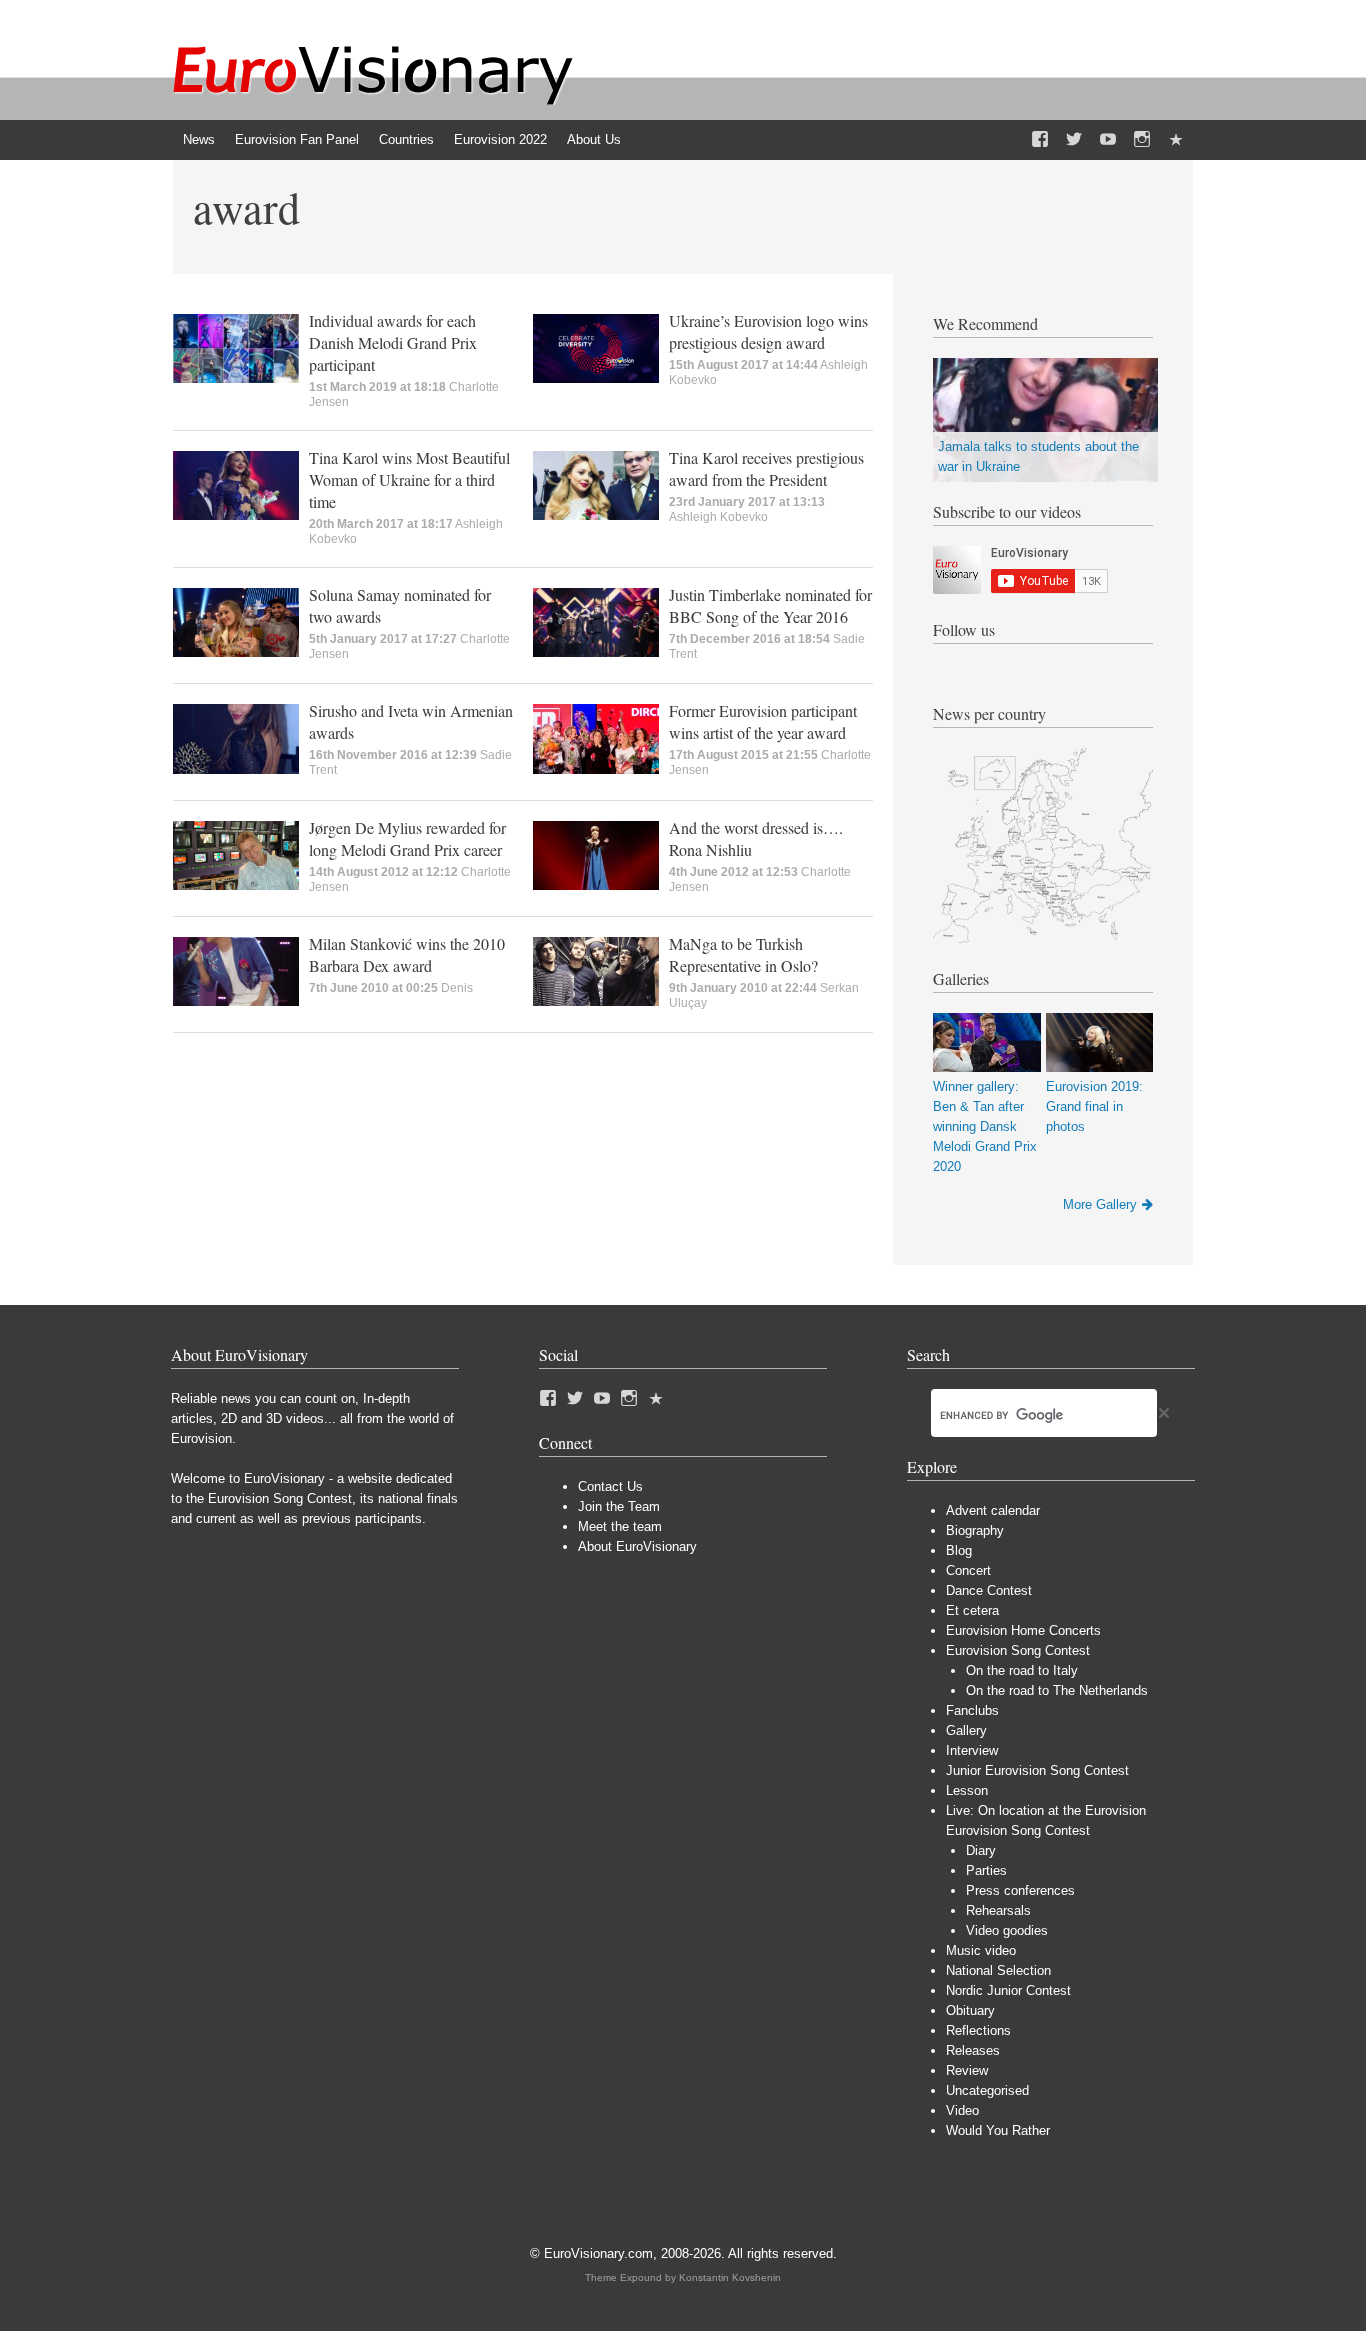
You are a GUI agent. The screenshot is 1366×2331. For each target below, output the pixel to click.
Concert (968, 1570)
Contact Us (610, 1486)
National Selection (998, 1970)
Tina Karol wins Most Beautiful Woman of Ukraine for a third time (409, 479)
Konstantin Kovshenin (730, 2277)
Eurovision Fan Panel (297, 139)
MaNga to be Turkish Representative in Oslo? (743, 954)
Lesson (967, 1790)
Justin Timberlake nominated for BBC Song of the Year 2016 (770, 605)
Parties (986, 1870)
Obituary (970, 2010)
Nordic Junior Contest (1008, 1990)
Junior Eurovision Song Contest (1037, 1770)
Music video (981, 1950)
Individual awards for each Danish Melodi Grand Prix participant (393, 342)
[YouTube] (1108, 140)
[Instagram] (1142, 140)
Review (967, 2070)
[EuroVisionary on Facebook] (1040, 140)
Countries (406, 139)
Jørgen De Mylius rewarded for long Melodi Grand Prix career (407, 838)
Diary (981, 1850)
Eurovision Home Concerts (1023, 1630)
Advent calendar (993, 1510)
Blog (959, 1550)
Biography (975, 1530)
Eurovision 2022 (500, 139)
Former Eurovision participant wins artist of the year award (763, 721)
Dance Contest (989, 1590)
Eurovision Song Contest (1018, 1650)
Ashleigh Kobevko (718, 517)
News (199, 139)
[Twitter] (1074, 140)
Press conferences (1020, 1890)
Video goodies (1007, 1930)
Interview (972, 1750)
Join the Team (619, 1506)
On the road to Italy (1022, 1670)
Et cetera (972, 1610)
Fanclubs (972, 1710)
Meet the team (620, 1526)
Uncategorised (987, 2090)
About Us (594, 139)
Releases (973, 2050)
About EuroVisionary (637, 1546)
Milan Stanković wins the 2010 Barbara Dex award (407, 954)
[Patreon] (1176, 140)
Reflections (978, 2030)
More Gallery (1100, 1204)
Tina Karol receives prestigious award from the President (766, 468)
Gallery (966, 1730)
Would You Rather (998, 2130)
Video (962, 2110)
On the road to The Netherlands (1057, 1690)
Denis (457, 988)
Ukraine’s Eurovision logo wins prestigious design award (768, 331)
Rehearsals (998, 1910)
